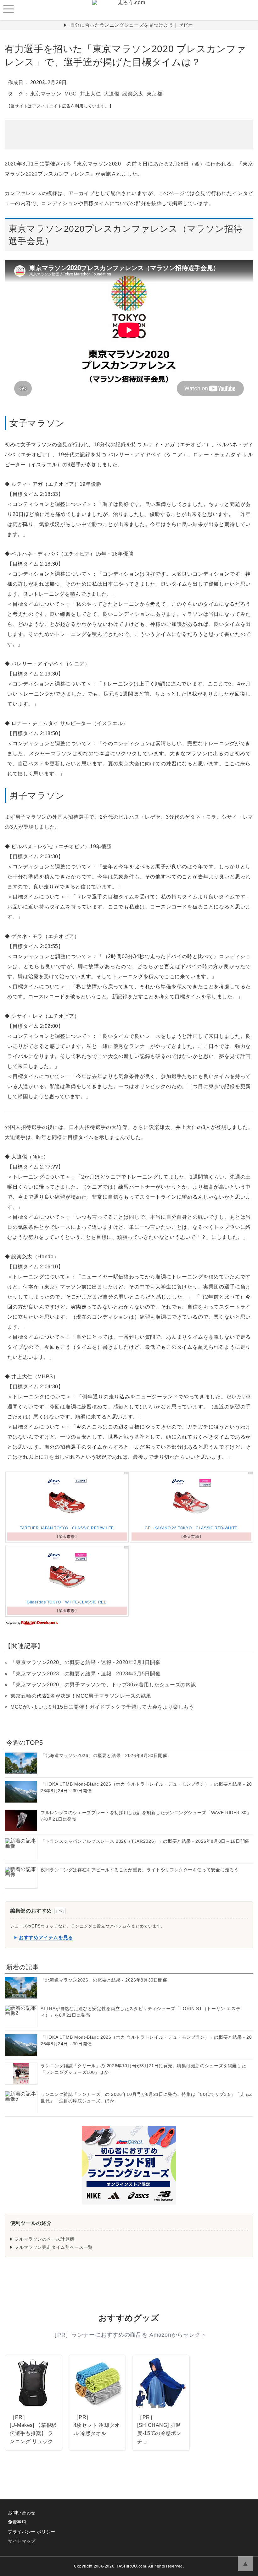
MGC (71, 94)
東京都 (154, 94)
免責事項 (17, 2522)
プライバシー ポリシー (32, 2532)
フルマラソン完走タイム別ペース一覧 (54, 2247)
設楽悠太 (133, 94)
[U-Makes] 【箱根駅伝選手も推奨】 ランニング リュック (33, 2433)
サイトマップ (22, 2541)
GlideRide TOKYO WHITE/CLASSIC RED (67, 1602)
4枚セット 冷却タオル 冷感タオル (97, 2429)
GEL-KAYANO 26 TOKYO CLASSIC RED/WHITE (191, 1528)
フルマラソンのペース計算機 (44, 2239)
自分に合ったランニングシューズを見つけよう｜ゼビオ (132, 25)
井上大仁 (90, 94)
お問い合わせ (22, 2513)
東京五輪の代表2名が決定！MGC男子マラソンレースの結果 (81, 1696)
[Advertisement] (129, 130)
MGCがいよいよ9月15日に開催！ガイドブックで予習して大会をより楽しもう (102, 1707)
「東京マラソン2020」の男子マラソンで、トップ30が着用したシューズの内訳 (103, 1685)
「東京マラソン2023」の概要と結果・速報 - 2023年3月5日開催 (85, 1674)
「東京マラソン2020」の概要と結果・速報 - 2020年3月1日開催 (85, 1662)
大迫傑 (112, 94)
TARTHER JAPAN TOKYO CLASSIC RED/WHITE (67, 1528)
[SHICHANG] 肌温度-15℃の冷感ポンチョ (159, 2433)
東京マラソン (46, 94)
